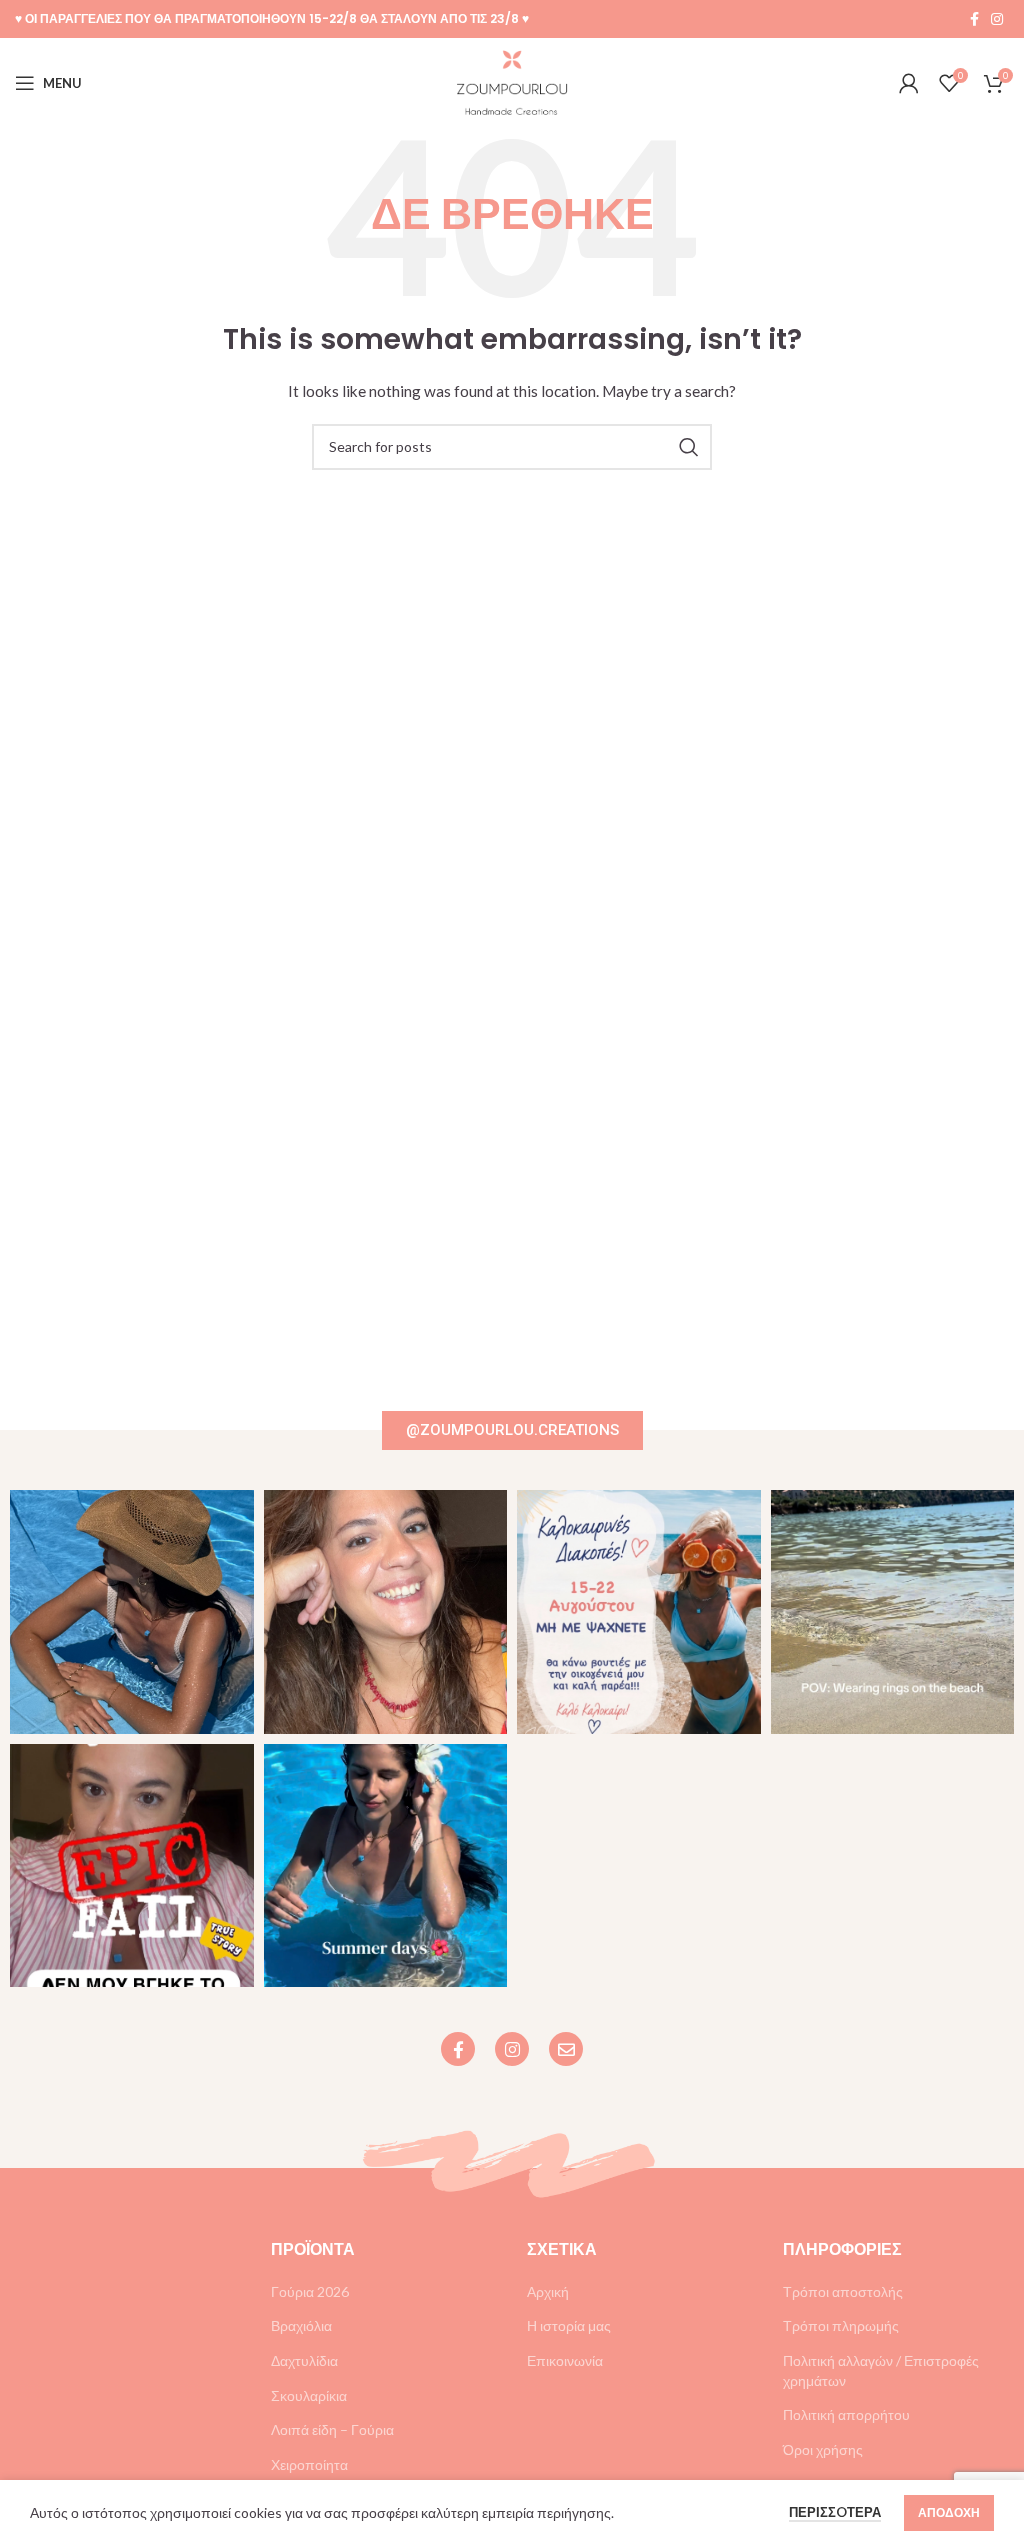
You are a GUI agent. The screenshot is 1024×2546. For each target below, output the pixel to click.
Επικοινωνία (565, 2360)
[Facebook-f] (458, 2049)
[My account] (909, 83)
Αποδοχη (949, 2512)
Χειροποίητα (309, 2464)
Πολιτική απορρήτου (846, 2414)
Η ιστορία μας (569, 2325)
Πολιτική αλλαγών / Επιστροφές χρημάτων (881, 2370)
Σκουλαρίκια (309, 2395)
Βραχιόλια (301, 2325)
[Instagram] (512, 2049)
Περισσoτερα (835, 2512)
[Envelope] (566, 2049)
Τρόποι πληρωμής (841, 2325)
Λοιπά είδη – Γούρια (332, 2429)
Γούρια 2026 (310, 2291)
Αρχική (548, 2291)
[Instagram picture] (132, 1612)
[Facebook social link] (974, 19)
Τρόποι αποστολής (843, 2291)
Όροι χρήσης (823, 2449)
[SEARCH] (689, 447)
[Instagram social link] (997, 19)
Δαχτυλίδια (304, 2360)
